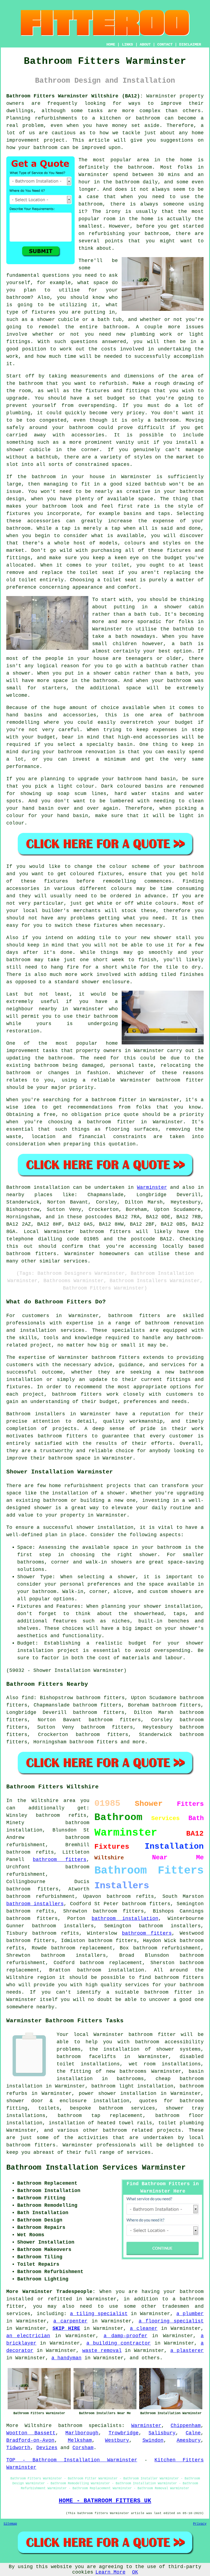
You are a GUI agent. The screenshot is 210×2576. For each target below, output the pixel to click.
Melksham (80, 2440)
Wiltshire (38, 2426)
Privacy (200, 2524)
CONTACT (165, 44)
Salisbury (162, 2433)
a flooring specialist (171, 2321)
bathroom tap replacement (100, 2116)
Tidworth (18, 2448)
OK (135, 2572)
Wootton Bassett (31, 2433)
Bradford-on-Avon (30, 2440)
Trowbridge (124, 2433)
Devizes (47, 2448)
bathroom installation (125, 1919)
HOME (111, 44)
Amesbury (189, 2440)
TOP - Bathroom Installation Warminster (72, 2460)
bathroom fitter (168, 1992)
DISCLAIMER (190, 44)
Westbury (117, 2440)
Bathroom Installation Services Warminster (96, 2168)
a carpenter (70, 2321)
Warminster (152, 1187)
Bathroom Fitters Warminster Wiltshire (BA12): (75, 96)
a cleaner (144, 2328)
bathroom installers (35, 1904)
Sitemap (10, 2524)
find (28, 1698)
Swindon (153, 2440)
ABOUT (145, 44)
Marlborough (82, 2433)
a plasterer (187, 2351)
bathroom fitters (105, 1232)
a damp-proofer (126, 2336)
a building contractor (119, 2343)
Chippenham (186, 2426)
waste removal (102, 2351)
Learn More (110, 2572)
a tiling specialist (99, 2314)
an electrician (28, 2336)
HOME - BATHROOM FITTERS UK (105, 2501)
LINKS (127, 44)
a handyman (66, 2358)
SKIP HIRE (66, 2328)
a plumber (190, 2314)
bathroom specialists (90, 2426)
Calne (193, 2433)
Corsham (83, 2448)
